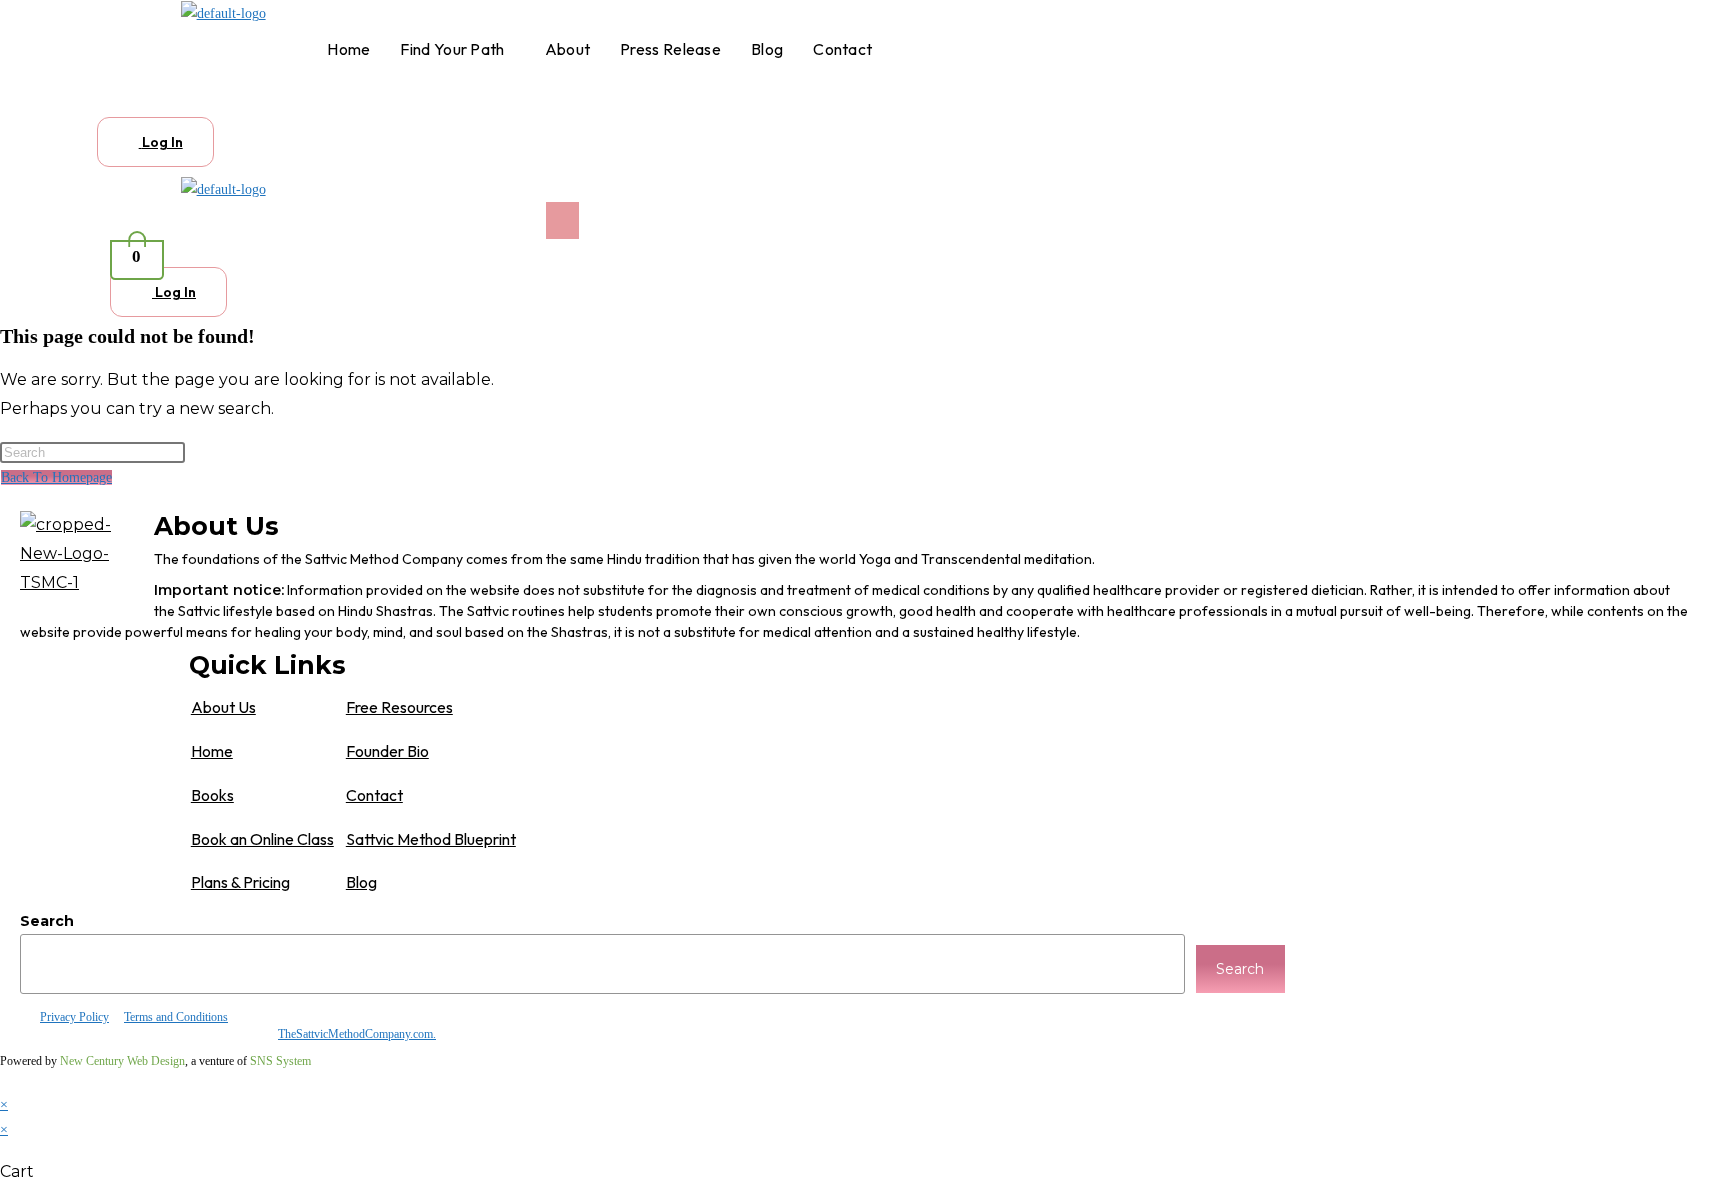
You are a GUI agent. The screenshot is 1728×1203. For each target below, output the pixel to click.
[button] (457, 49)
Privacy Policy (74, 1017)
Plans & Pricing (240, 882)
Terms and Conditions (176, 1017)
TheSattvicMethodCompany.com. (357, 1034)
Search (47, 921)
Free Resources (399, 707)
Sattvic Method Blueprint (431, 839)
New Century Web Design (122, 1061)
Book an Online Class (262, 839)
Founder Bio (387, 751)
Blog (767, 49)
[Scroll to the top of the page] (5, 1079)
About (568, 49)
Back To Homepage (56, 477)
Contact (842, 49)
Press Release (670, 49)
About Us (223, 707)
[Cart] (123, 101)
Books (212, 795)
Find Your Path (452, 49)
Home (348, 49)
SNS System (280, 1061)
